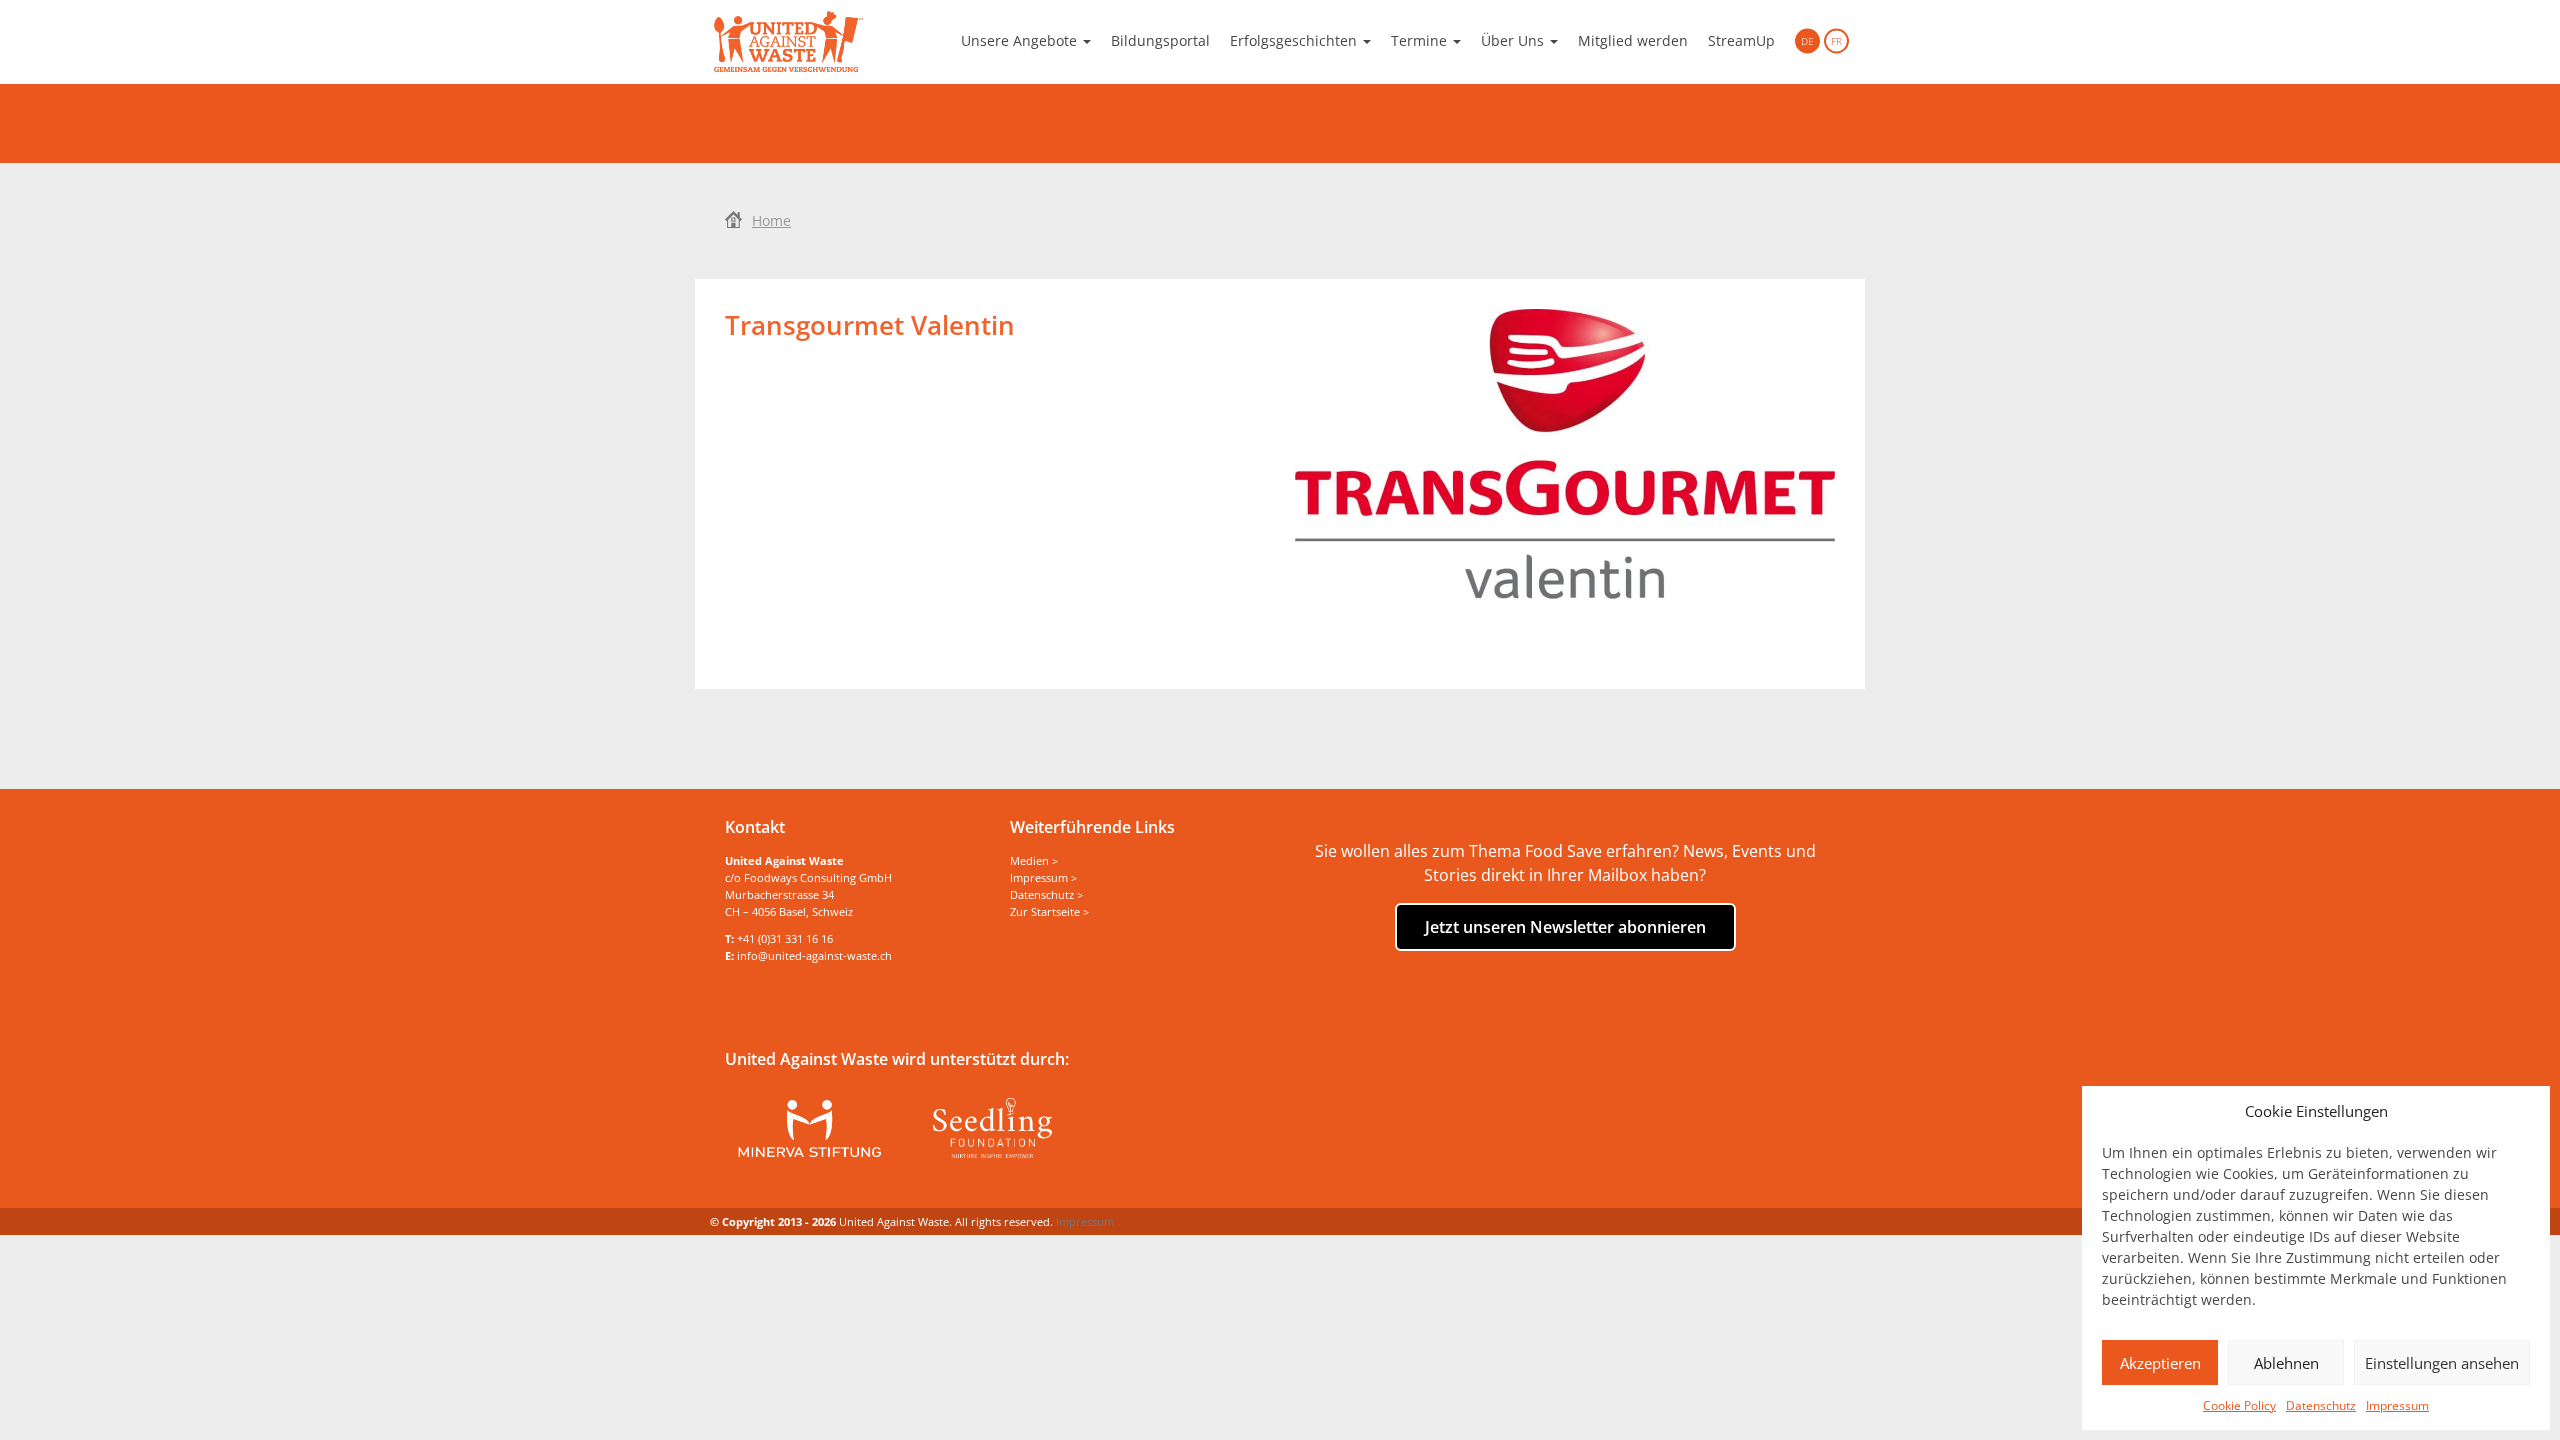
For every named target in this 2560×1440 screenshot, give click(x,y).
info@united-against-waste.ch (814, 955)
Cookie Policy (2239, 1405)
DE (1807, 41)
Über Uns (1514, 40)
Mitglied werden (1633, 40)
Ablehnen (2286, 1363)
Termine (1421, 40)
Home (771, 220)
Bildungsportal (1160, 40)
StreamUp (1741, 40)
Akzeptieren (2160, 1363)
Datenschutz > (1046, 894)
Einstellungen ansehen (2442, 1363)
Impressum (2397, 1405)
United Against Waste (788, 42)
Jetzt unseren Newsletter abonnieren (1565, 927)
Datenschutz (2321, 1405)
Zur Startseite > (1049, 911)
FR (1836, 41)
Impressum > (1043, 877)
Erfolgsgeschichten (1295, 40)
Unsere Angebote (1021, 40)
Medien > (1034, 860)
